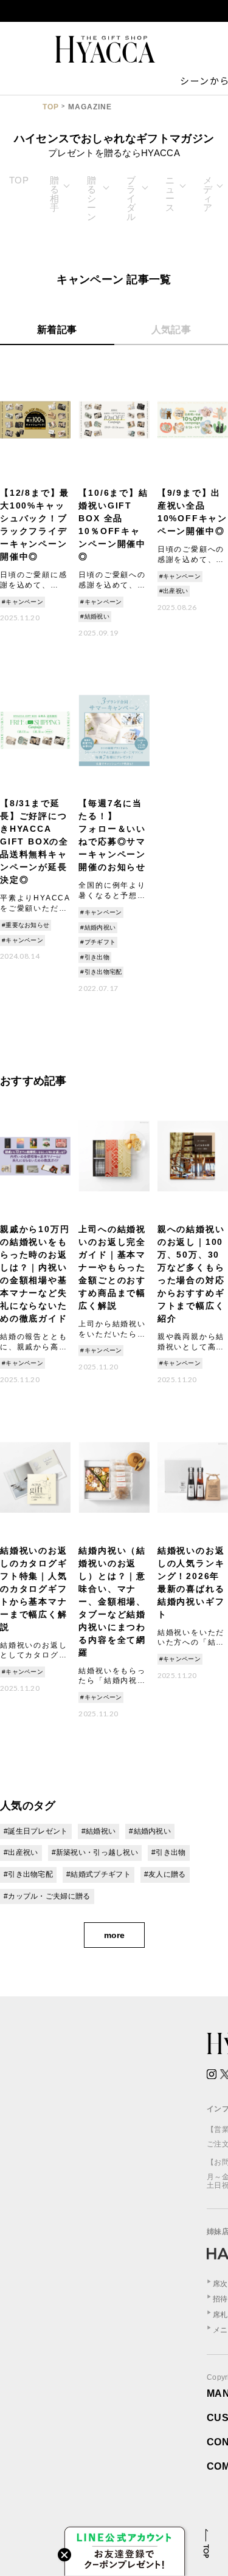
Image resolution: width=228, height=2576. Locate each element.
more (114, 1935)
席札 (220, 2315)
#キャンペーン (22, 602)
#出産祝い (174, 591)
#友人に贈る (165, 1874)
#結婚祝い (95, 616)
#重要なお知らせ (26, 925)
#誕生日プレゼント (36, 1831)
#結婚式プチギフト (98, 1874)
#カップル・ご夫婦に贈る (47, 1896)
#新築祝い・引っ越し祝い (95, 1852)
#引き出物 (95, 957)
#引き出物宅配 (101, 972)
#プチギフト (98, 942)
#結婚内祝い (98, 927)
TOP (51, 107)
